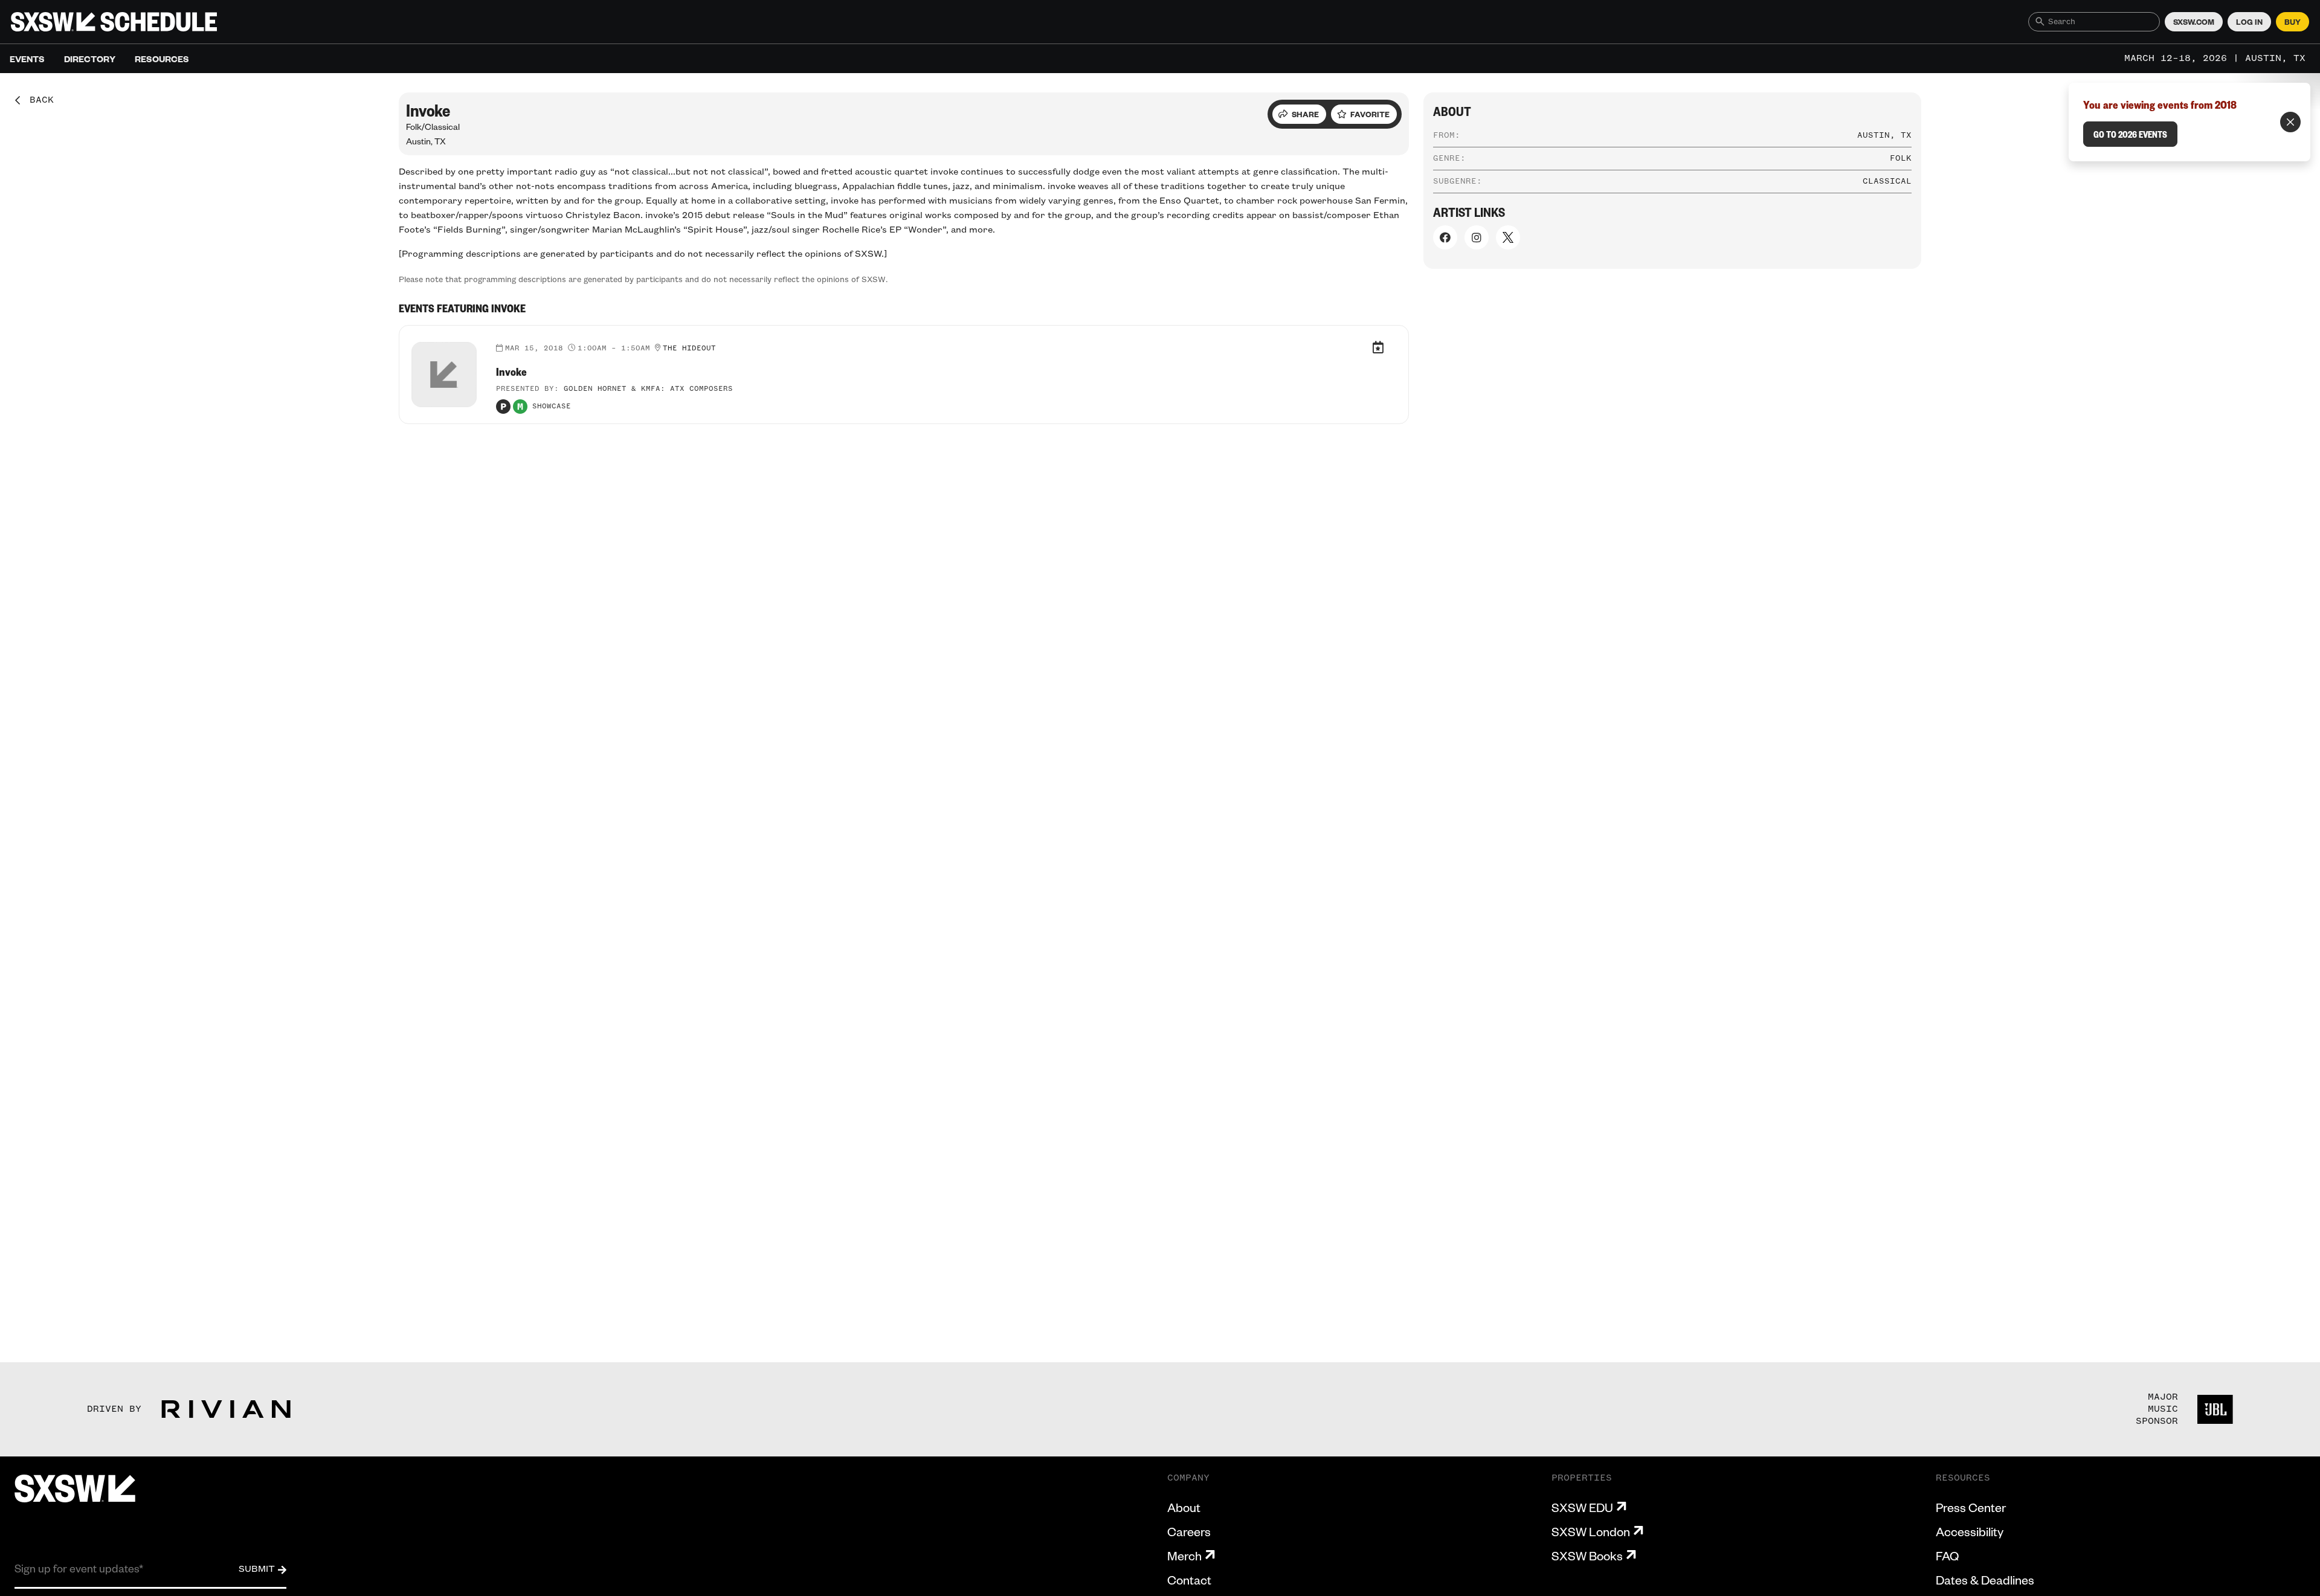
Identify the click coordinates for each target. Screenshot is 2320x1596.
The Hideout (689, 349)
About (1184, 1507)
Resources (162, 59)
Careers (1189, 1531)
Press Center (1971, 1507)
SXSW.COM (2194, 22)
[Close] (2290, 122)
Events (27, 59)
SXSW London (1591, 1531)
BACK (37, 100)
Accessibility (1970, 1531)
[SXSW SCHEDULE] (114, 22)
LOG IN (2249, 22)
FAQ (1947, 1556)
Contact (1189, 1580)
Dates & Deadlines (1985, 1580)
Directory (90, 59)
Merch (1184, 1556)
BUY (2293, 22)
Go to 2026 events (2130, 134)
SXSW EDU (1582, 1507)
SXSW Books (1587, 1556)
